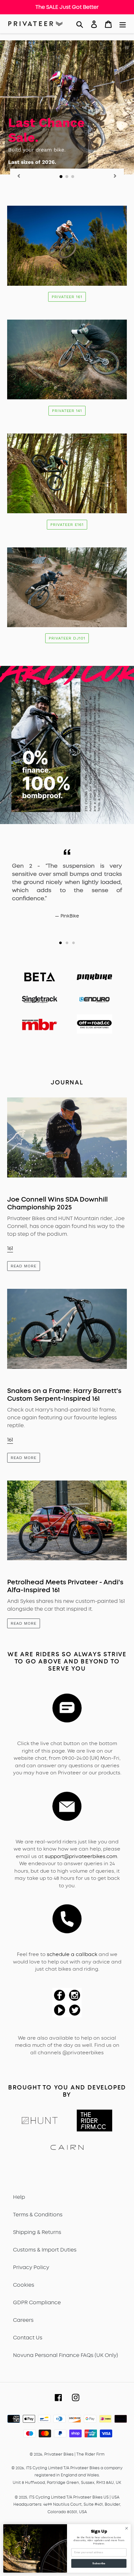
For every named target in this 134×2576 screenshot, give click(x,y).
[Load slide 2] (67, 177)
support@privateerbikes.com (81, 1856)
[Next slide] (115, 176)
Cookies (24, 2285)
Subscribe (99, 2563)
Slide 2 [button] (67, 943)
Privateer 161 (67, 297)
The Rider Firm (90, 2454)
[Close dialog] (127, 2528)
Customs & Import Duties (45, 2250)
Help (19, 2197)
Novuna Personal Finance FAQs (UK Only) (66, 2355)
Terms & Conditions (38, 2215)
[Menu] (123, 24)
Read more (24, 1266)
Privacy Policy (31, 2267)
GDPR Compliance (37, 2302)
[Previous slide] (19, 176)
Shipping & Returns (37, 2232)
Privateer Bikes (59, 2454)
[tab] (60, 943)
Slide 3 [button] (74, 943)
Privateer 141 (67, 411)
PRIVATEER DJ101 (67, 638)
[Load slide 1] (61, 177)
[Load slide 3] (73, 177)
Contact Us (28, 2338)
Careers (23, 2320)
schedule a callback (72, 1954)
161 (10, 1248)
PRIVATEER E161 (67, 525)
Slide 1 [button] (60, 943)
